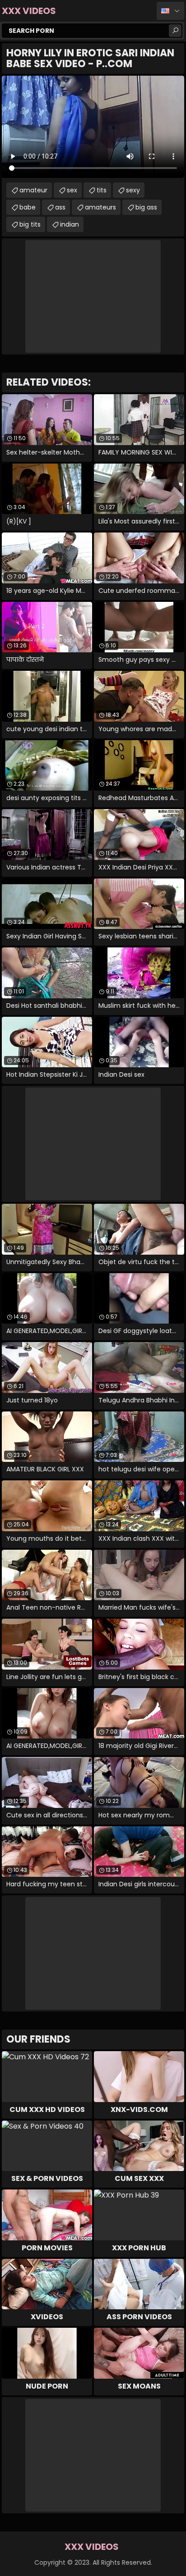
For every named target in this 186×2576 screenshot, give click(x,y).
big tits (30, 224)
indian (70, 224)
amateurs (100, 207)
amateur (33, 190)
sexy (133, 190)
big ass (146, 207)
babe (28, 207)
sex (72, 190)
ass (60, 207)
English (170, 11)
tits (102, 190)
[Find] (175, 31)
